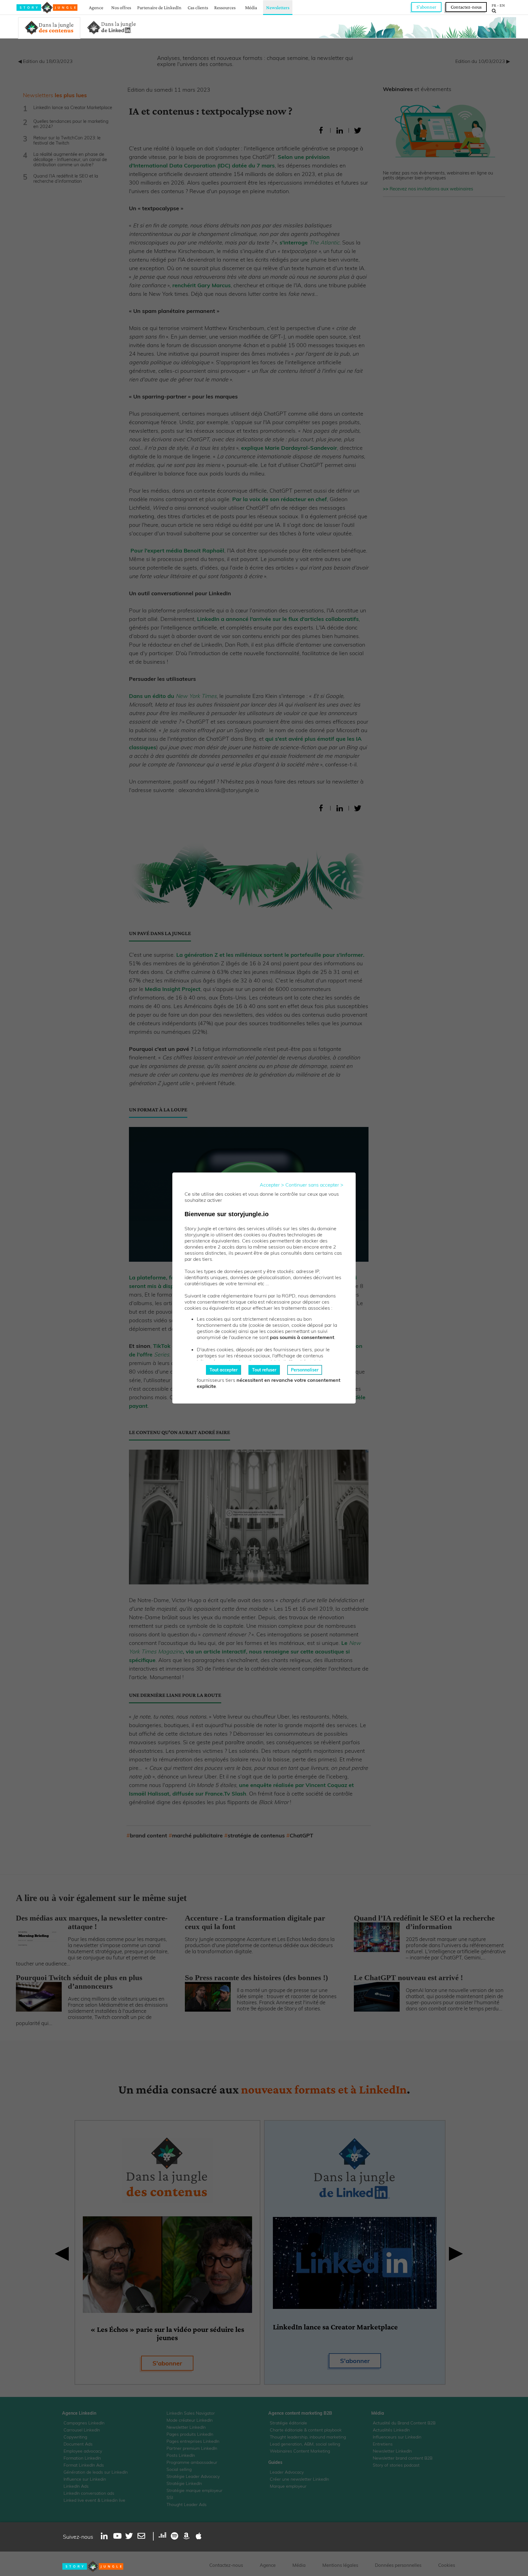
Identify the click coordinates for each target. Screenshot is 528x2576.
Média (251, 7)
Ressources (225, 7)
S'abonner (426, 7)
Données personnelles (398, 2565)
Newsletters (278, 7)
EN (502, 5)
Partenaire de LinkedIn (159, 7)
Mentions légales (340, 2565)
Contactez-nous (466, 7)
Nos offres (121, 7)
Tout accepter (224, 1370)
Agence (96, 7)
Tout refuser (264, 1370)
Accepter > (272, 1185)
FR (494, 5)
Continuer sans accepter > (314, 1185)
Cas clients (198, 7)
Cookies (447, 2565)
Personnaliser (305, 1370)
